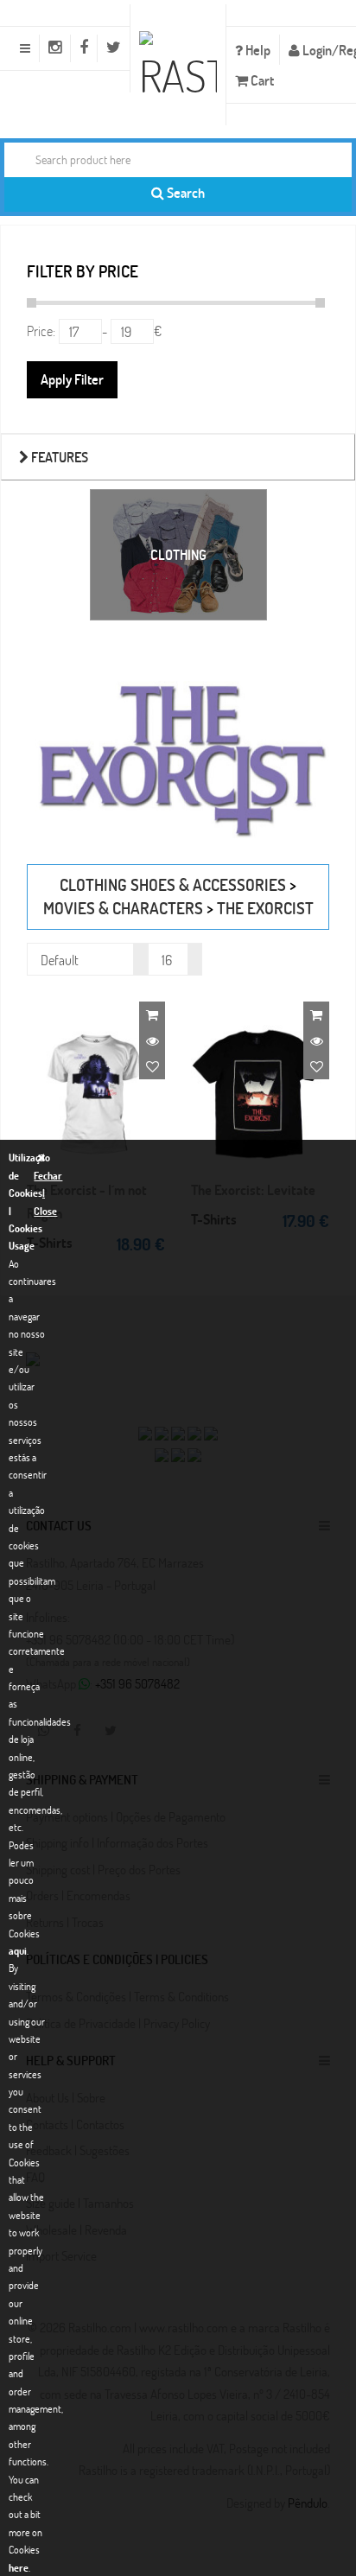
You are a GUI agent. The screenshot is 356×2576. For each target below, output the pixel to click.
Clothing (178, 554)
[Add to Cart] (152, 1014)
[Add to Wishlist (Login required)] (152, 1066)
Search (184, 192)
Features (58, 457)
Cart (261, 80)
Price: (41, 331)
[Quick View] (152, 1040)
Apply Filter (72, 379)
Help (257, 50)
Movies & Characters (123, 908)
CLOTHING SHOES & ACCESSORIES (173, 884)
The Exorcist (265, 908)
